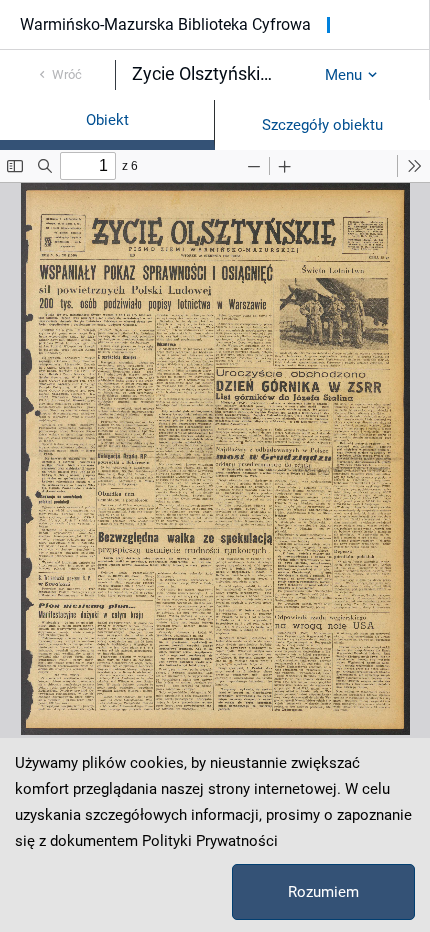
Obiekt (107, 120)
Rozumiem (323, 892)
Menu (343, 75)
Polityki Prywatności (210, 841)
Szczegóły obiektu (322, 125)
